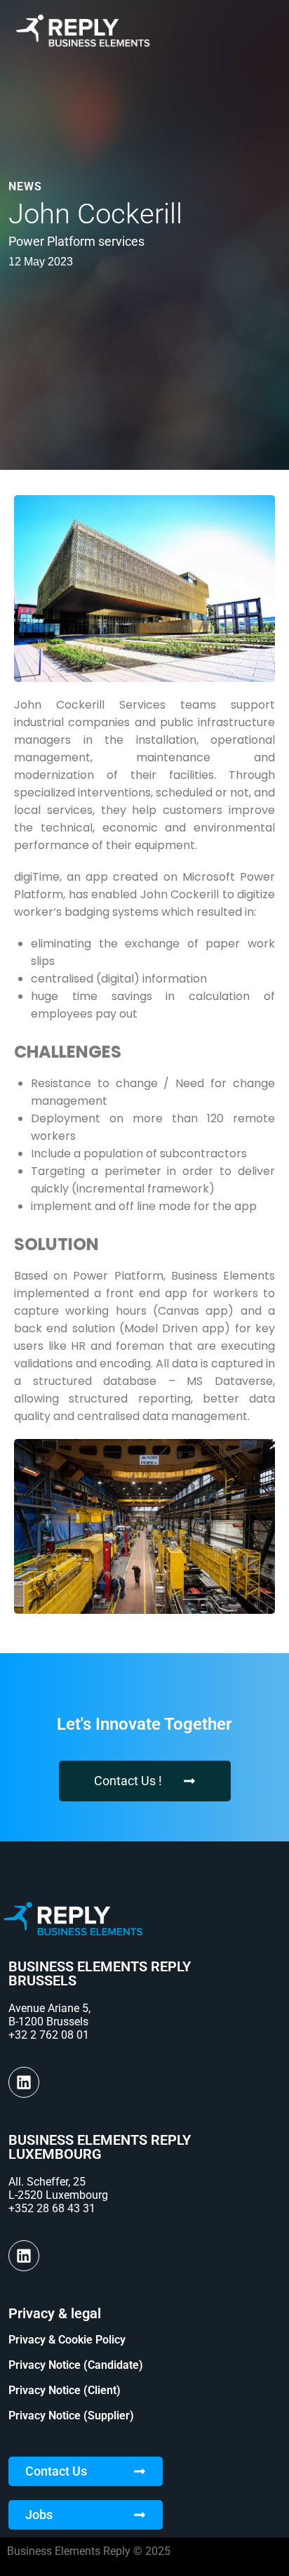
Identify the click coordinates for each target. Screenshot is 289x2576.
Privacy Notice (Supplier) (71, 2416)
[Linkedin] (24, 2082)
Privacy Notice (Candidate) (76, 2365)
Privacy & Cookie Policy (67, 2340)
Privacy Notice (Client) (65, 2390)
